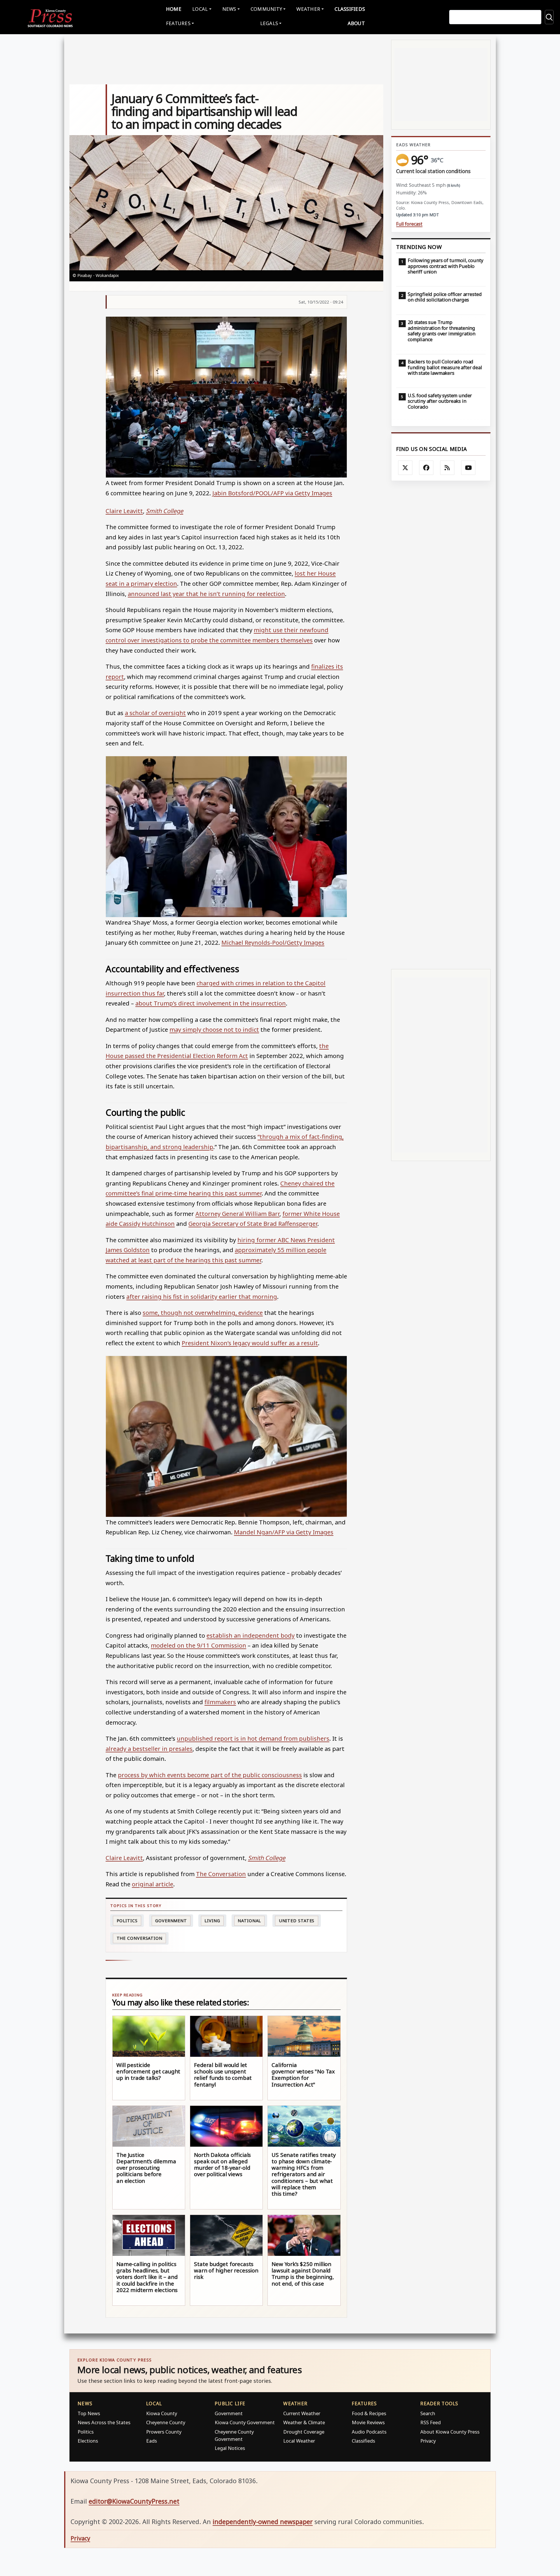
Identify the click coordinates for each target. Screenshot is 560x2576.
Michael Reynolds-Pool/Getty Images (273, 942)
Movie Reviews (368, 2422)
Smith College (164, 511)
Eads (152, 2441)
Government (171, 1921)
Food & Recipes (369, 2413)
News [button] (229, 9)
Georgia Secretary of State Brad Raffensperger (253, 1223)
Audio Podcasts (369, 2432)
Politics (86, 2432)
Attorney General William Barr (237, 1214)
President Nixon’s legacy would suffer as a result (250, 1343)
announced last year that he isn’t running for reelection (206, 594)
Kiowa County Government (245, 2422)
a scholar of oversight (155, 713)
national (249, 1921)
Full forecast (409, 224)
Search (428, 2413)
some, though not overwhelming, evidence (203, 1313)
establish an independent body (251, 1635)
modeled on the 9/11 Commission (198, 1645)
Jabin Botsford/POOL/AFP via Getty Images (272, 493)
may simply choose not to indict (214, 1029)
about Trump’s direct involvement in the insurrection (211, 1003)
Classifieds (350, 9)
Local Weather (299, 2441)
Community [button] (266, 9)
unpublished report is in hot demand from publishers (253, 1738)
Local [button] (200, 9)
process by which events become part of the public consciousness (210, 1775)
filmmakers (220, 1702)
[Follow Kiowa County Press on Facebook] (426, 468)
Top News (89, 2413)
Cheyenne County (166, 2422)
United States (297, 1921)
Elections (88, 2441)
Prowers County (164, 2432)
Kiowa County (162, 2413)
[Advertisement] (441, 725)
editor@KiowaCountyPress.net (134, 2501)
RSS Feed (430, 2422)
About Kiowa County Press (450, 2432)
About (356, 23)
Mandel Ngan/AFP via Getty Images (284, 1532)
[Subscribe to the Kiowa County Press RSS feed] (447, 468)
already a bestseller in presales (149, 1749)
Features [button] (178, 23)
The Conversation (221, 1874)
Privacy (428, 2441)
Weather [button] (308, 9)
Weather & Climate (304, 2422)
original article (153, 1884)
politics (127, 1921)
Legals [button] (269, 23)
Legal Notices (230, 2448)
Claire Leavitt (124, 511)
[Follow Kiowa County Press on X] (405, 468)
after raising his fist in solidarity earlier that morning (202, 1296)
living (212, 1921)
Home (174, 9)
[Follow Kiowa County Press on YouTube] (468, 468)
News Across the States (104, 2422)
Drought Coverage (304, 2432)
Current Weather (302, 2413)
